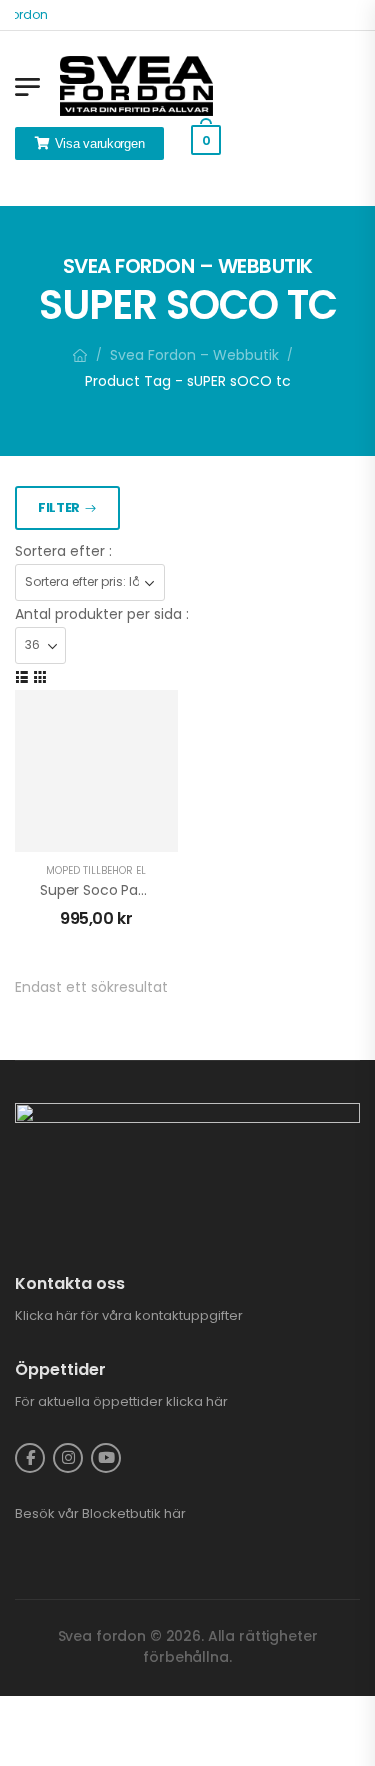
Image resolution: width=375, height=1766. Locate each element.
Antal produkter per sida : (102, 614)
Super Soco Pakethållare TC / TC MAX (168, 890)
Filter (59, 507)
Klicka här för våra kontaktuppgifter (129, 1315)
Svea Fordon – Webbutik (194, 355)
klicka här (197, 1401)
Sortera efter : (63, 551)
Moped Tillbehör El (96, 870)
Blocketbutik (121, 1513)
